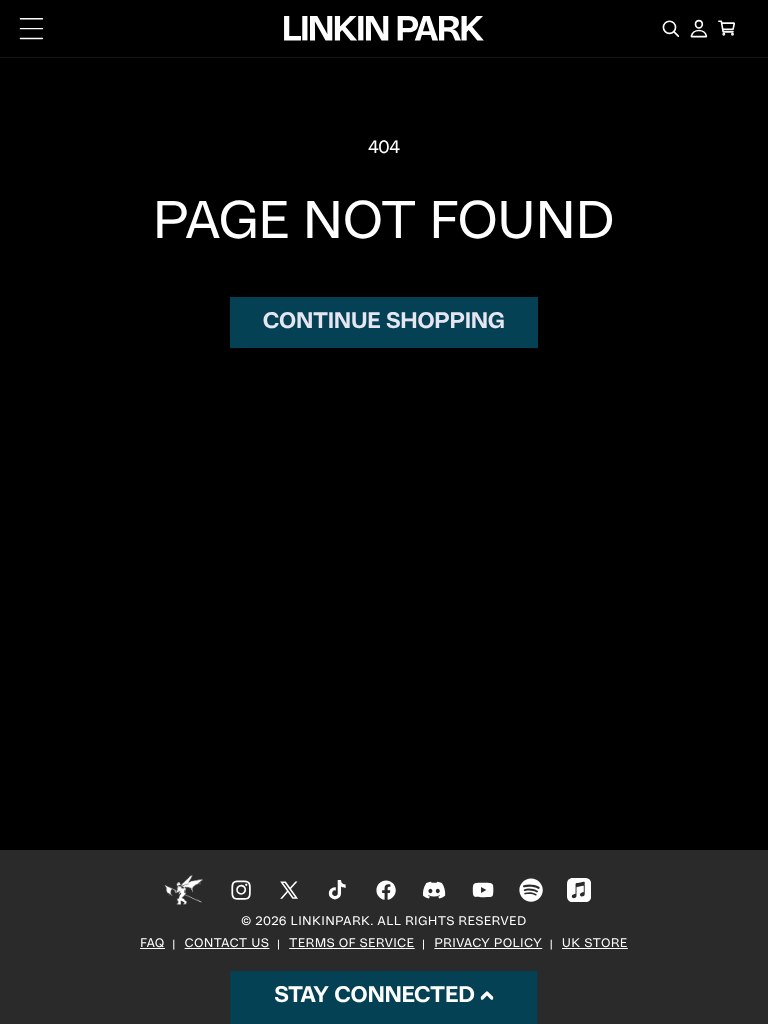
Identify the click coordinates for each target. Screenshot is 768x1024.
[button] (32, 29)
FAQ (152, 945)
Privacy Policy (488, 945)
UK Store (595, 945)
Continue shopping (384, 322)
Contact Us (227, 945)
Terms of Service (351, 945)
